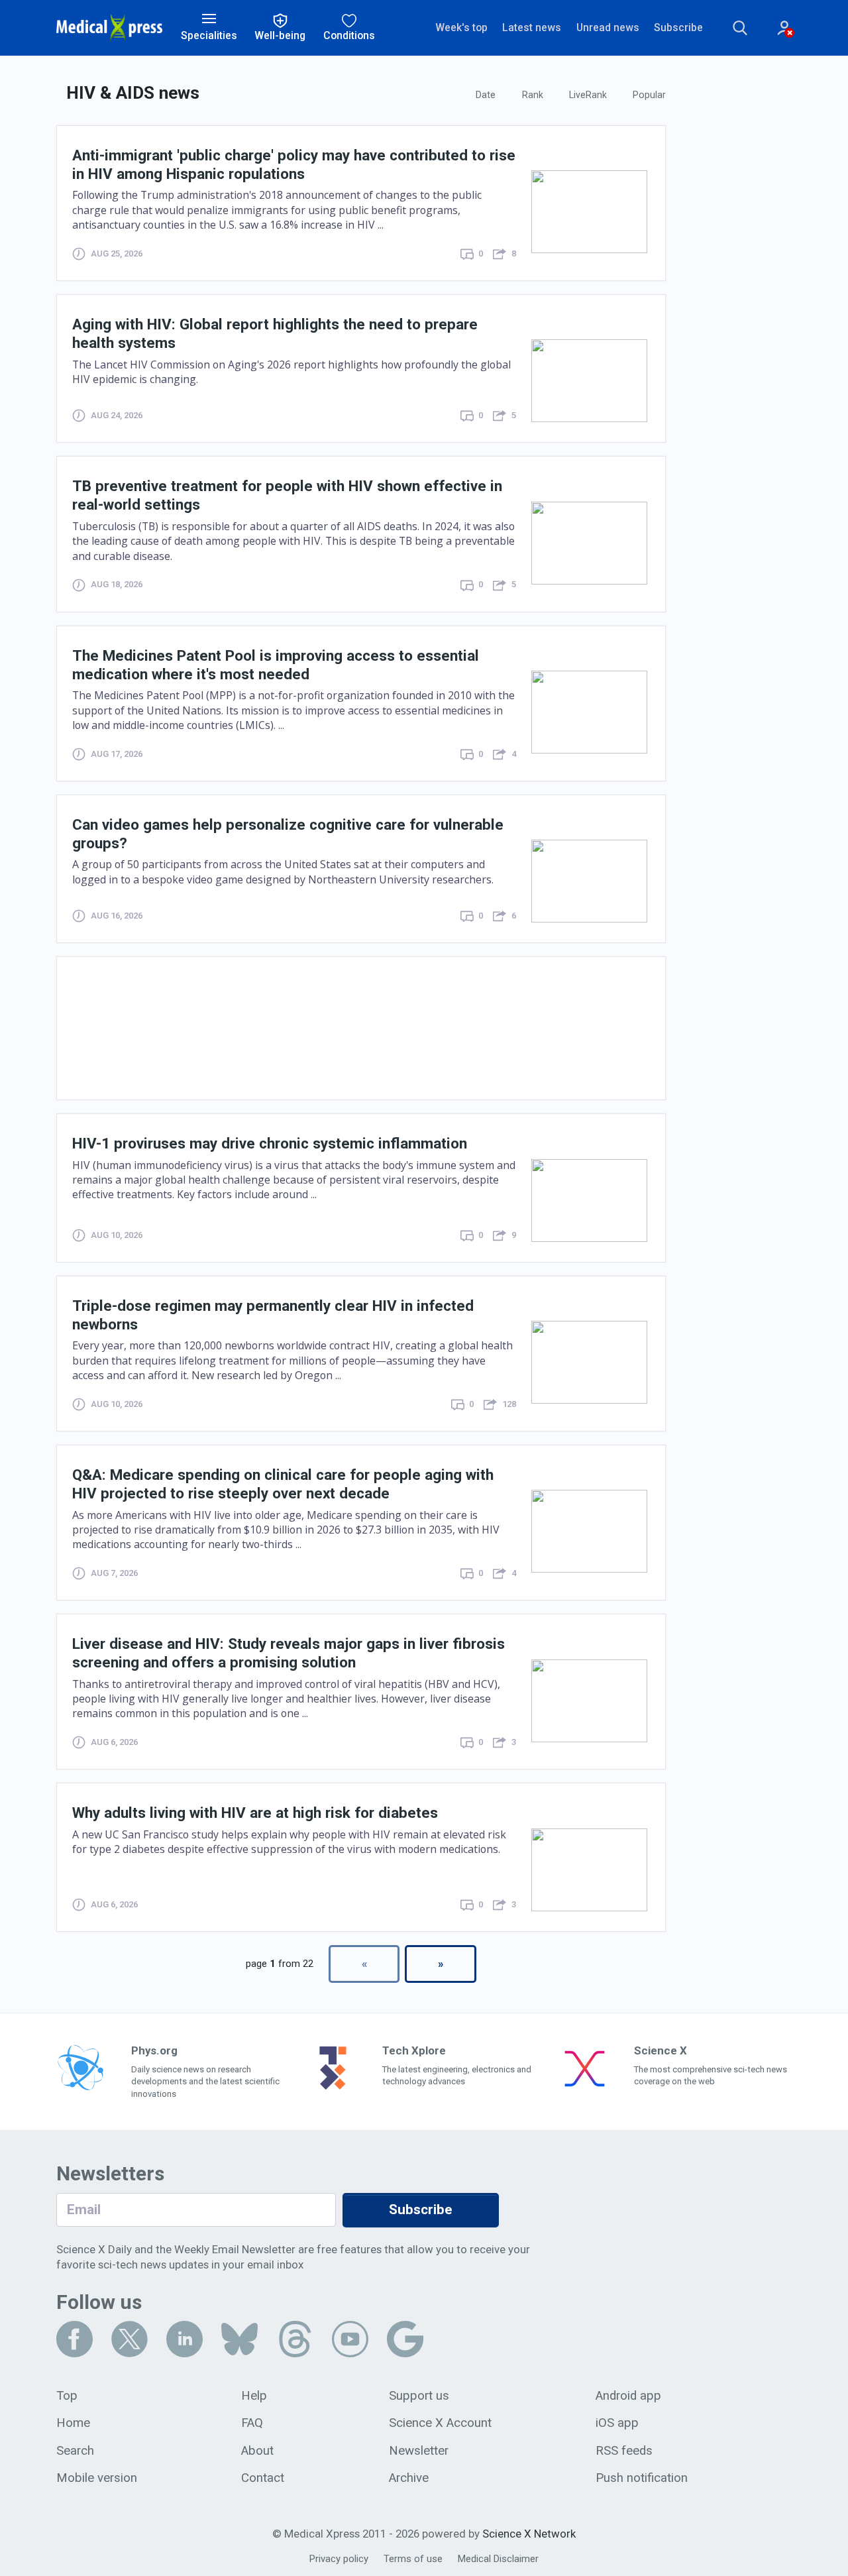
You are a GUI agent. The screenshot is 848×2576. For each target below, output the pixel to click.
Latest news (532, 28)
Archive (409, 2478)
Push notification (642, 2478)
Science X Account (440, 2423)
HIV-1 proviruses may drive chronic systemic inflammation (270, 1143)
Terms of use (413, 2559)
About (257, 2451)
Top (67, 2396)
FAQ (252, 2423)
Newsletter (419, 2451)
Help (254, 2396)
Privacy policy (339, 2559)
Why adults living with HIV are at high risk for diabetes (255, 1813)
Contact (263, 2478)
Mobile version (97, 2478)
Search (75, 2451)
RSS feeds (624, 2451)
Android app (628, 2396)
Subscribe (678, 28)
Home (73, 2423)
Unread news (608, 28)
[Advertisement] (361, 1028)
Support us (419, 2396)
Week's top (461, 28)
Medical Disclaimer (498, 2559)
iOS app (617, 2423)
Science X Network (529, 2534)
